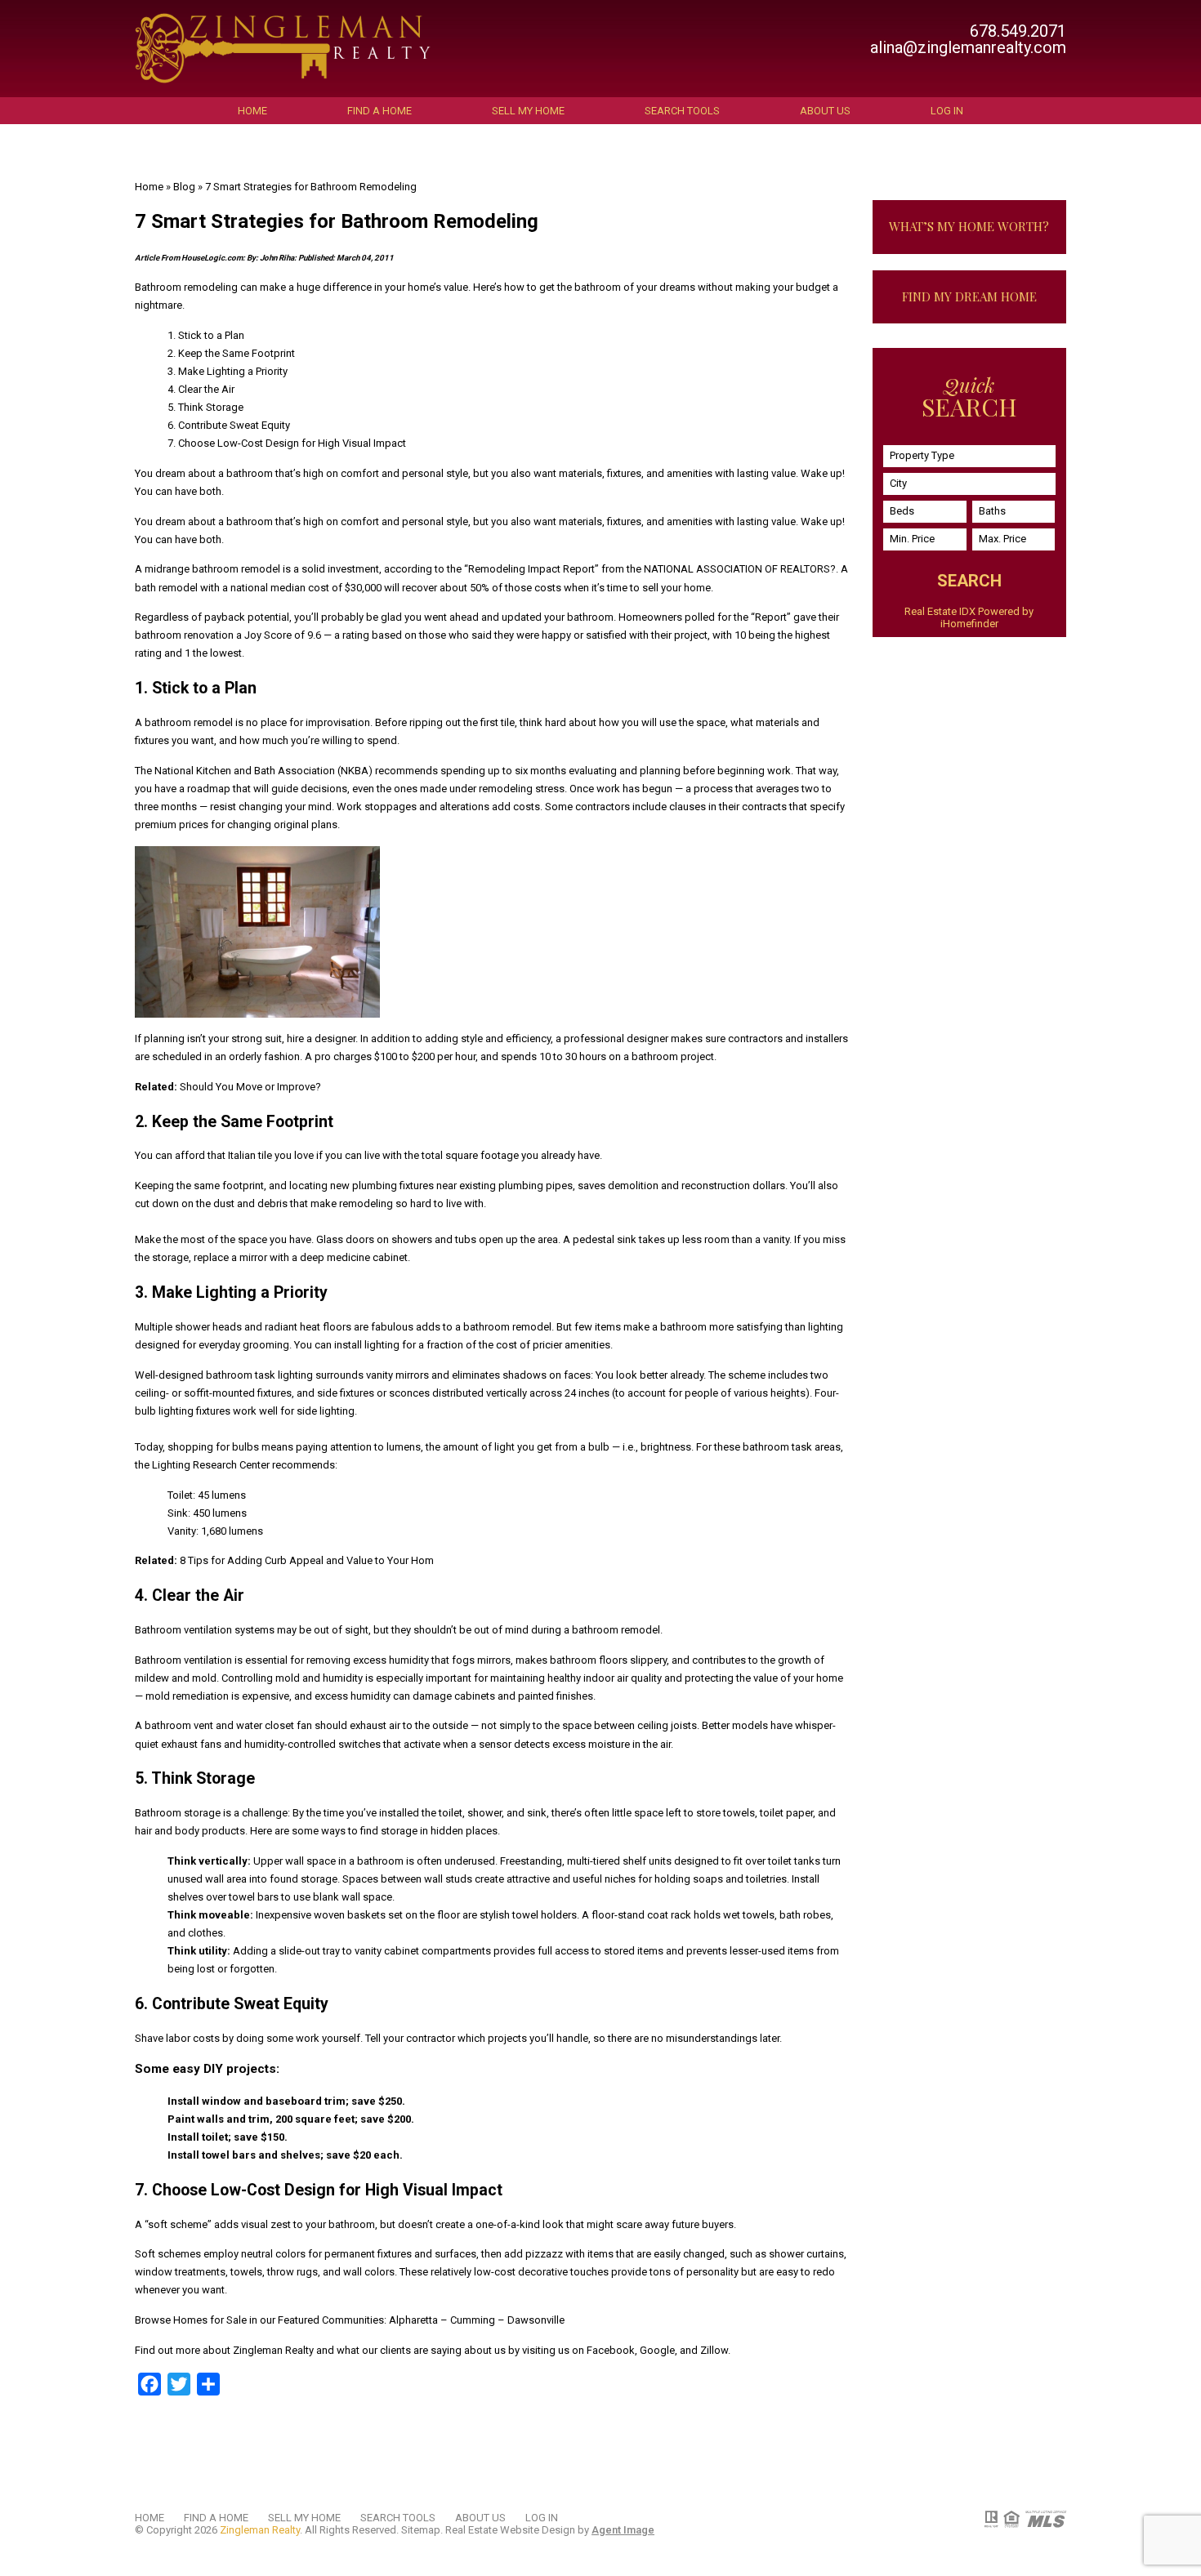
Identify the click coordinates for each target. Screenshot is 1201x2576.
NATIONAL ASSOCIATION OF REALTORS (737, 569)
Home (252, 111)
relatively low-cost (473, 2272)
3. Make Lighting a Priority (228, 371)
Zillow (714, 2350)
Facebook (611, 2350)
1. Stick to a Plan (206, 335)
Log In (947, 111)
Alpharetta (413, 2320)
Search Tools (682, 111)
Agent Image (623, 2530)
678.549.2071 (1018, 31)
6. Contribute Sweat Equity (229, 425)
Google (657, 2350)
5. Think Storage (205, 407)
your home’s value (426, 287)
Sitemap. (422, 2530)
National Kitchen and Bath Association (245, 771)
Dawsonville (536, 2320)
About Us (825, 111)
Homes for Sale (210, 2320)
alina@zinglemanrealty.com (968, 47)
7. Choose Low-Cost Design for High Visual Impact (287, 443)
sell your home (676, 588)
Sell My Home (528, 111)
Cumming (473, 2320)
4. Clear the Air (201, 389)
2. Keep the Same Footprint (231, 353)
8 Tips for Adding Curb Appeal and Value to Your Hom (307, 1560)
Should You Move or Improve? (250, 1087)
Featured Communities (331, 2320)
